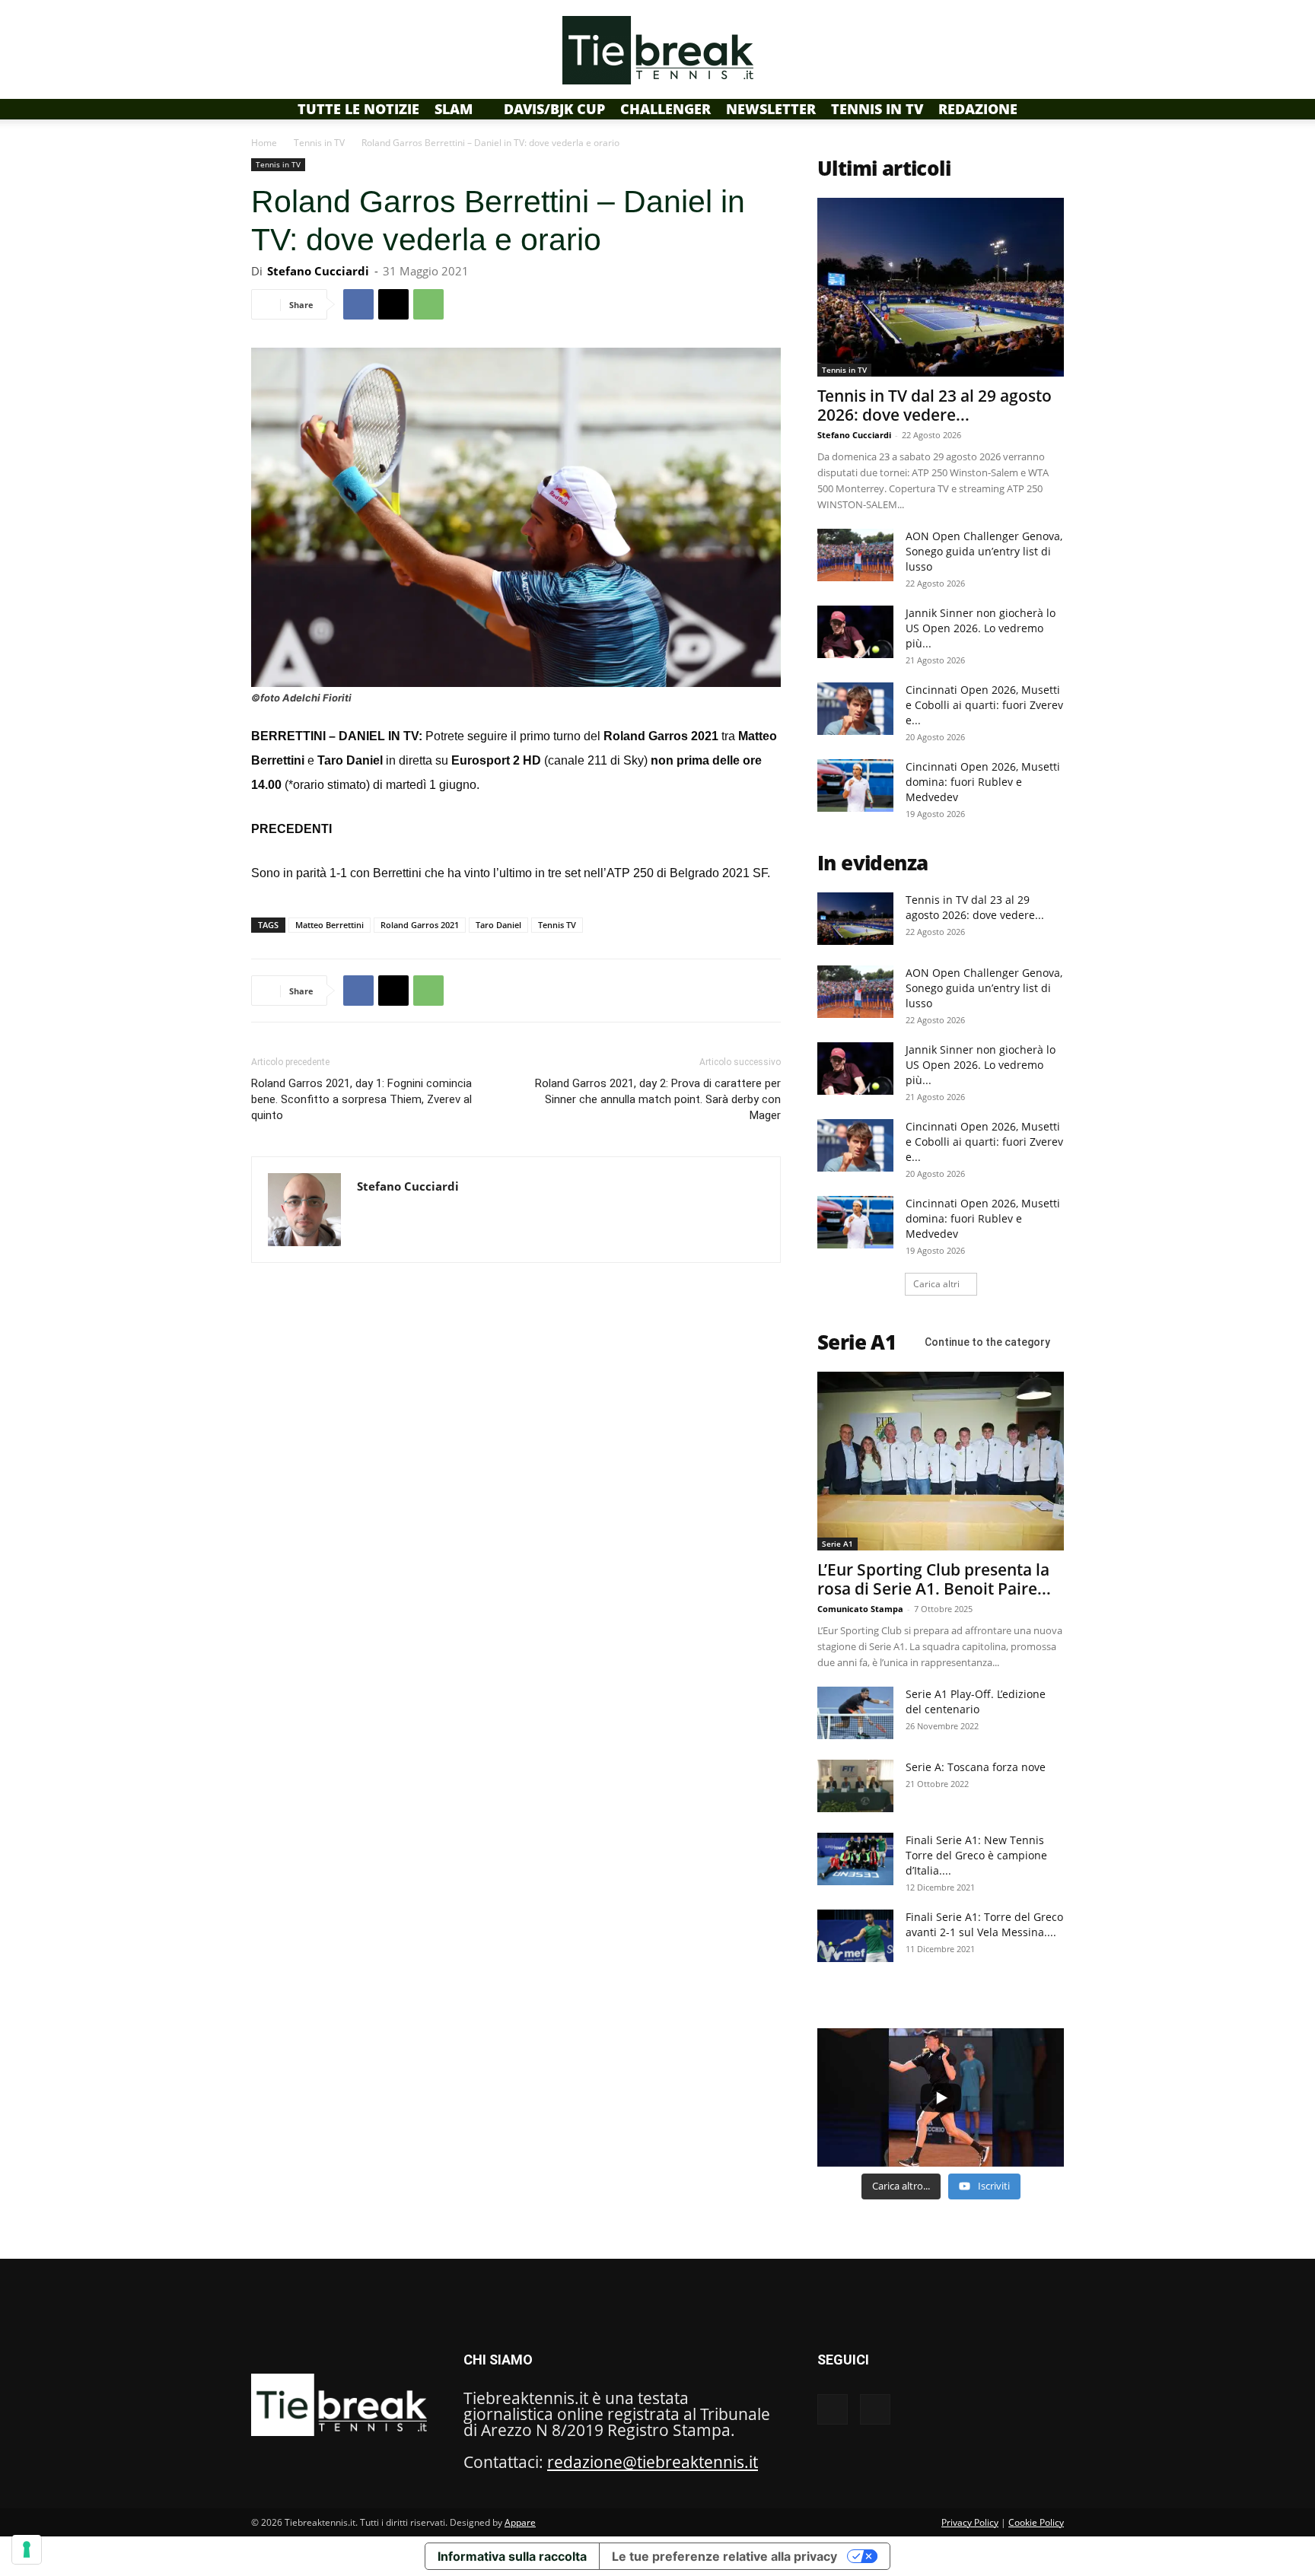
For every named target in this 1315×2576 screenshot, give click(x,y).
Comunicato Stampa (860, 1609)
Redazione (978, 109)
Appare (520, 2522)
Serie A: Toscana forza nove (976, 1767)
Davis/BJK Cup (554, 109)
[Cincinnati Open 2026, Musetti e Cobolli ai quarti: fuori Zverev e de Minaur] (855, 709)
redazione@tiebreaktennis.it (653, 2462)
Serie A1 (837, 1544)
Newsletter (771, 109)
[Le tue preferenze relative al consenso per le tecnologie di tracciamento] (27, 2549)
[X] (393, 304)
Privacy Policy (970, 2522)
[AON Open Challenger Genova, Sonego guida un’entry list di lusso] (855, 555)
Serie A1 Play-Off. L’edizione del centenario (976, 1701)
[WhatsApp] (428, 304)
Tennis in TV (877, 109)
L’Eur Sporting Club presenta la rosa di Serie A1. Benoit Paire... (934, 1579)
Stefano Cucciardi (318, 271)
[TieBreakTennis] (657, 50)
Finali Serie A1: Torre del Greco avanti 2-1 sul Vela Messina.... (984, 1924)
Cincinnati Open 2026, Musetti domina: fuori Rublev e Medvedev (983, 782)
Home (264, 143)
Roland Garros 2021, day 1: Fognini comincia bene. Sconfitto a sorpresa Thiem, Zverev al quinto (361, 1099)
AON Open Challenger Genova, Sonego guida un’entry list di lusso (984, 551)
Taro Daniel (498, 925)
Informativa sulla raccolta (512, 2556)
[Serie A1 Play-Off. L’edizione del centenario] (855, 1713)
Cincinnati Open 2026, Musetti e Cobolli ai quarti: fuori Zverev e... (984, 705)
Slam (454, 109)
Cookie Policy (1036, 2522)
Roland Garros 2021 (420, 925)
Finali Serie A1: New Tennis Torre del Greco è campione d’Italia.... (976, 1855)
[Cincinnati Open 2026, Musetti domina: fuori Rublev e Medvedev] (855, 786)
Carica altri (936, 1284)
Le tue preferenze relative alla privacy (724, 2556)
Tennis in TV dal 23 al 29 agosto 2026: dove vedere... (935, 405)
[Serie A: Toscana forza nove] (855, 1786)
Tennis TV (557, 925)
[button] (1046, 108)
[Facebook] (358, 304)
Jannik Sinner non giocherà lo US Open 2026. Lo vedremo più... (981, 628)
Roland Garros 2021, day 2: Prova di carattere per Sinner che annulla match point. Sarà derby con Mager (658, 1099)
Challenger (665, 109)
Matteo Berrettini (330, 925)
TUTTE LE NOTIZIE (358, 109)
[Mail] (369, 1218)
